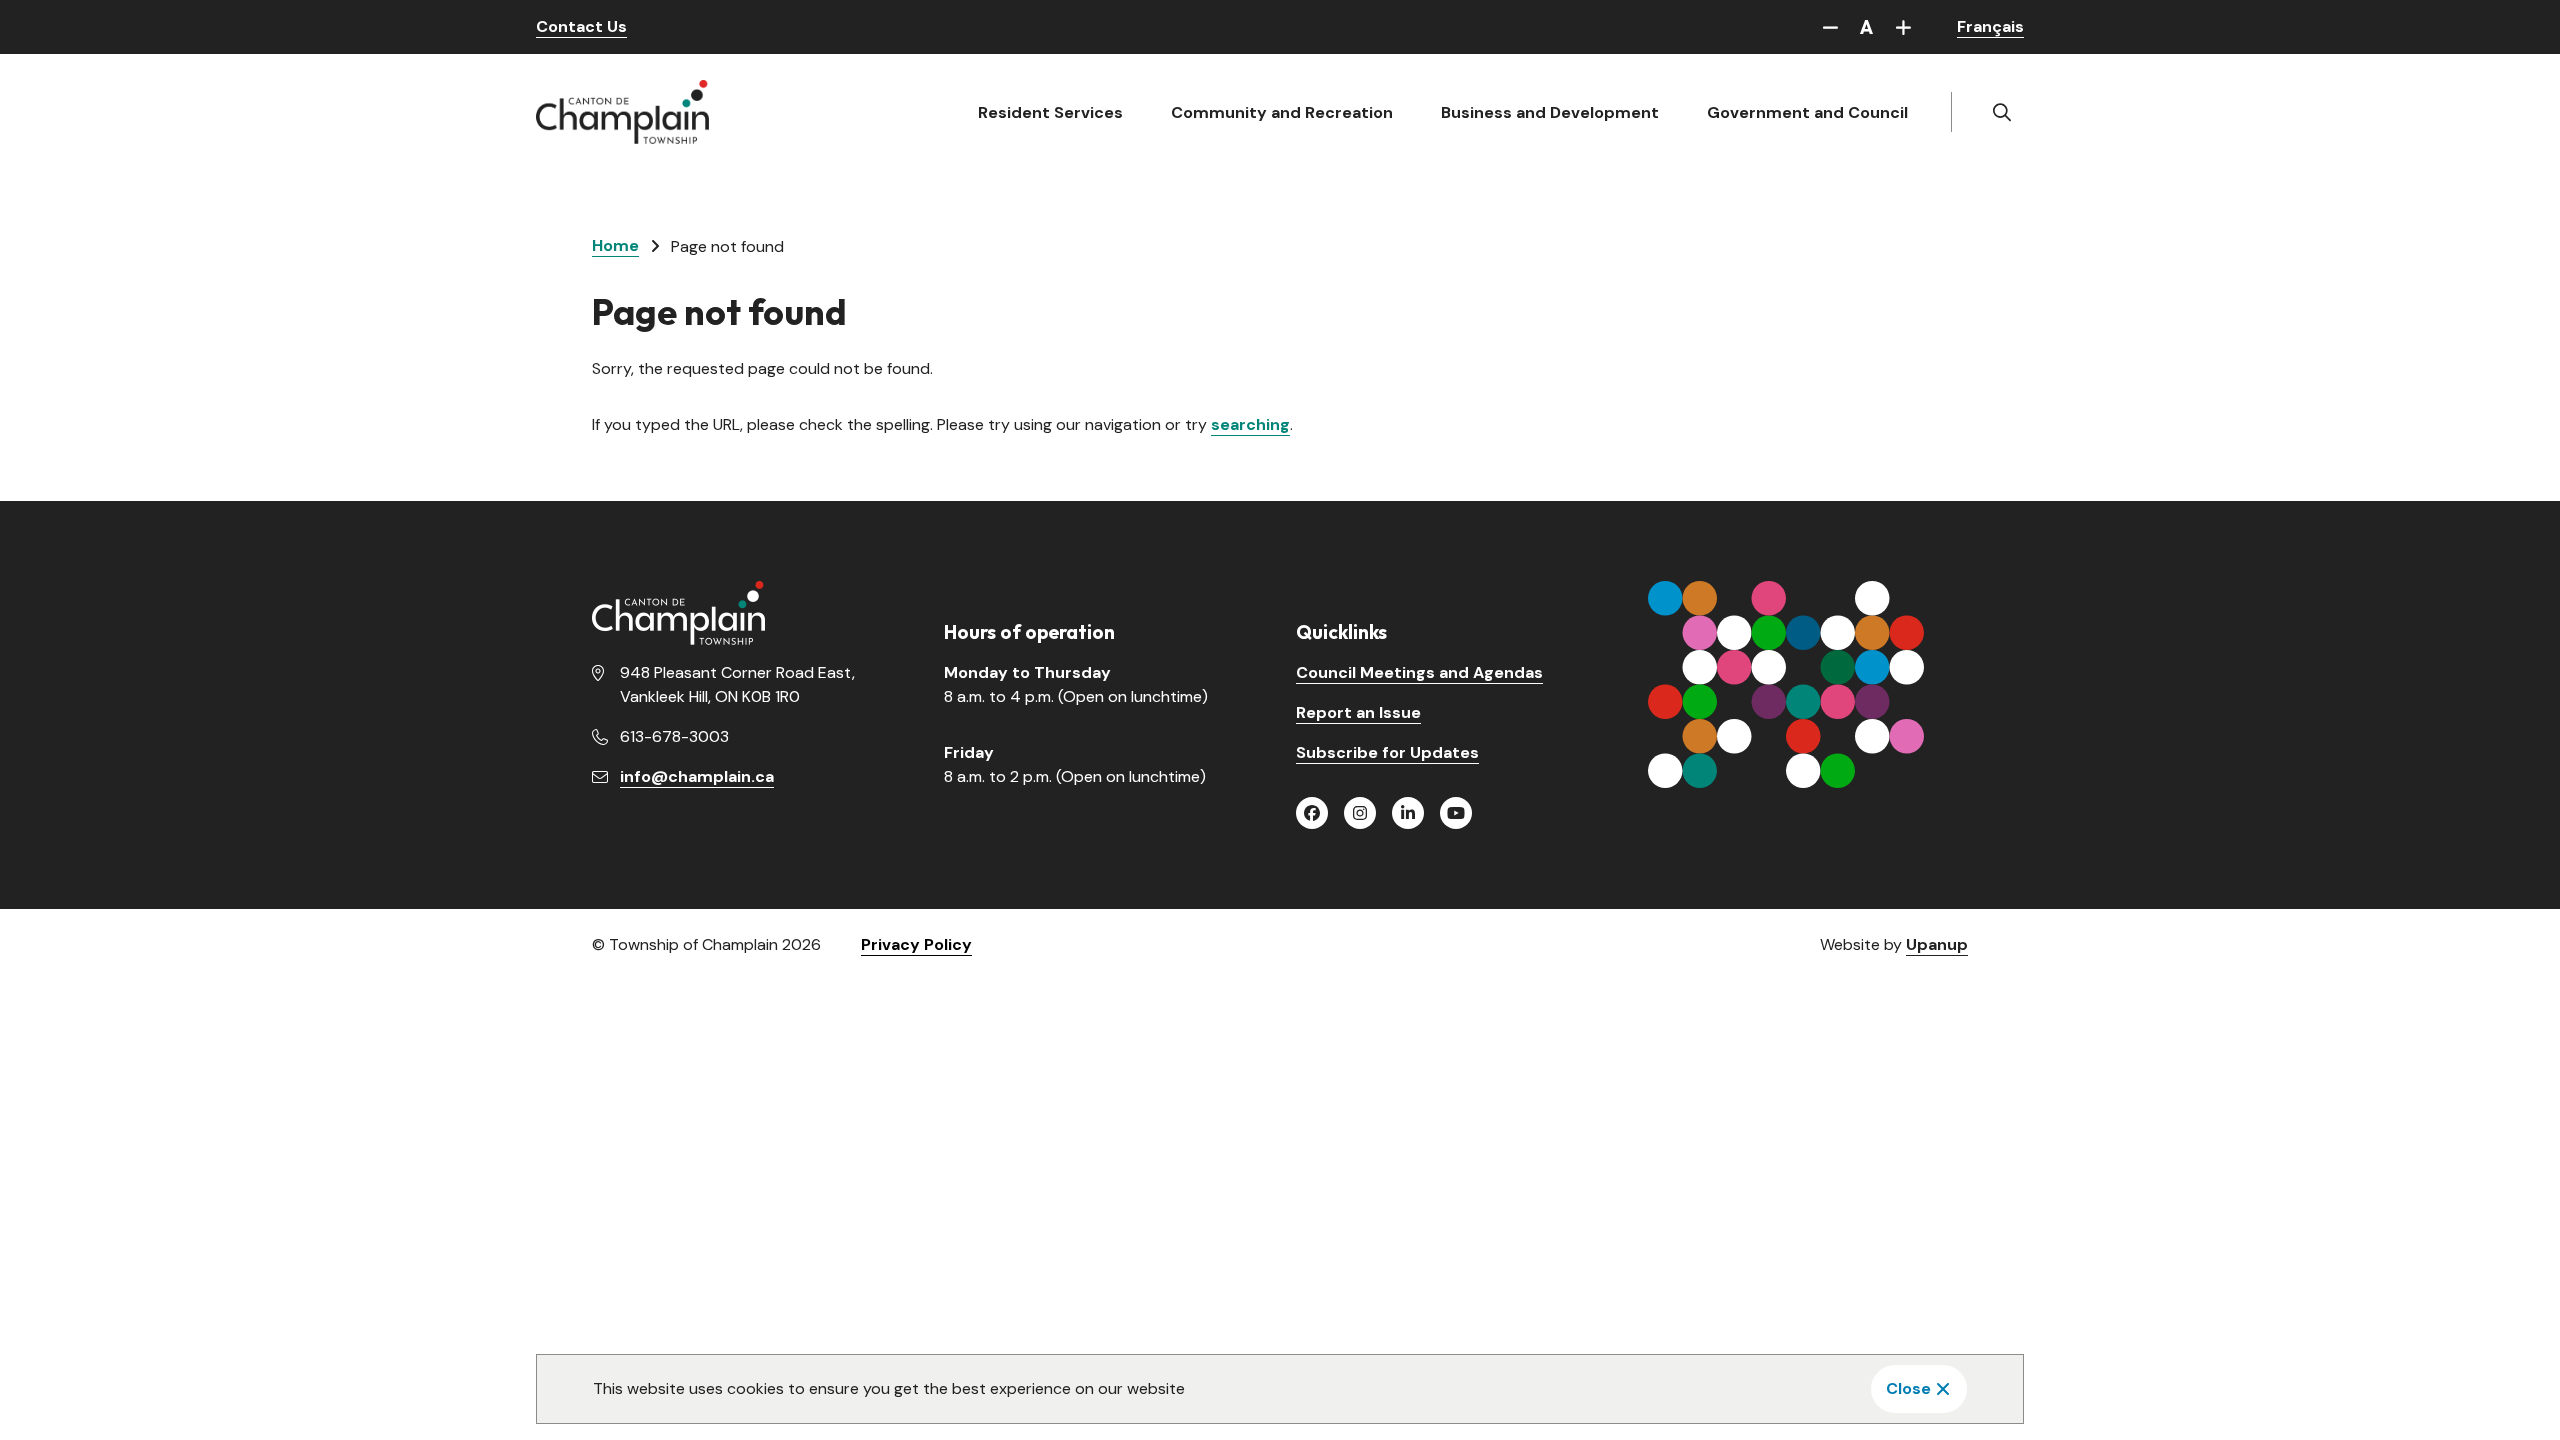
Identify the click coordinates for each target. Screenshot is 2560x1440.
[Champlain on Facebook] (1312, 813)
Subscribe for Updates (1387, 752)
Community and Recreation (1282, 112)
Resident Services (1050, 112)
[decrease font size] (1830, 27)
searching (1250, 424)
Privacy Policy (916, 944)
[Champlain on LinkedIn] (1408, 813)
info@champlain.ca (697, 776)
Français (1990, 26)
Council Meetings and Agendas (1419, 672)
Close (1908, 1388)
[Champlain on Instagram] (1360, 813)
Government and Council (1807, 112)
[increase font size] (1903, 27)
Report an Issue (1358, 712)
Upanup (1937, 944)
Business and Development (1550, 112)
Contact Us (581, 26)
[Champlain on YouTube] (1456, 813)
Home (615, 245)
